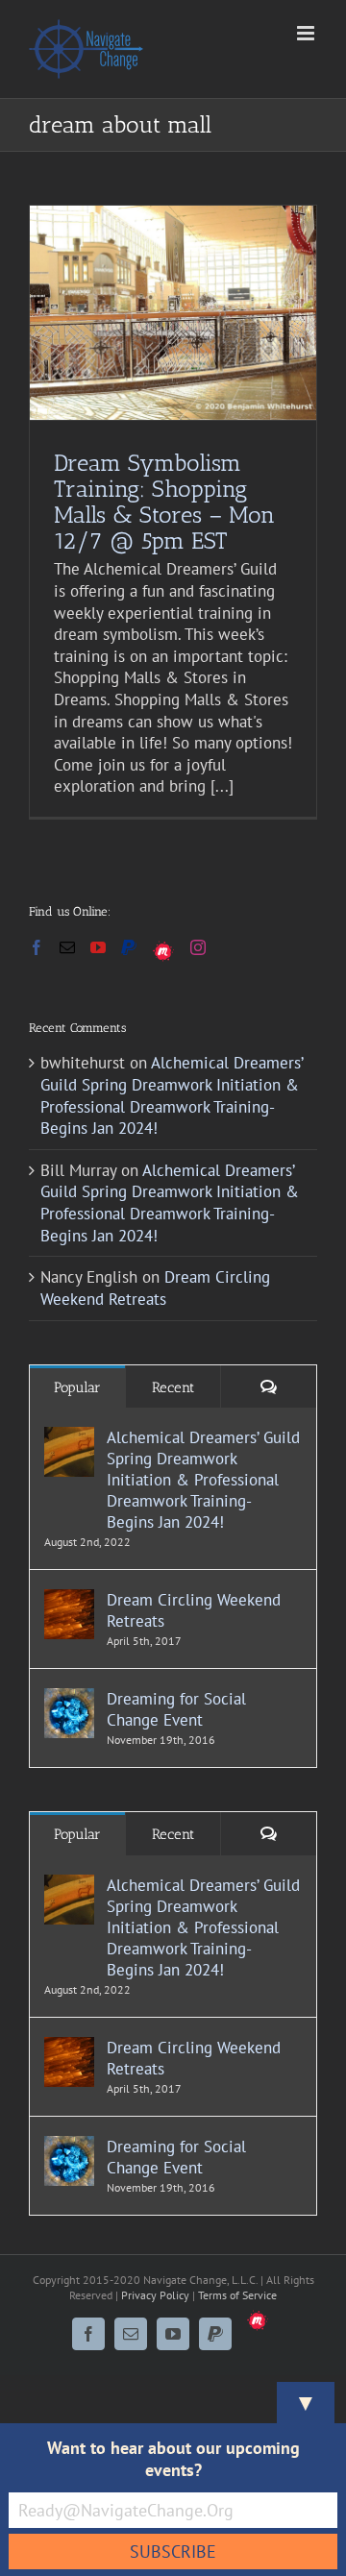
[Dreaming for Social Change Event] (69, 1699)
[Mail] (67, 947)
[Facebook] (37, 947)
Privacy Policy (155, 2295)
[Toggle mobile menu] (307, 33)
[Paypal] (129, 947)
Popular (77, 1387)
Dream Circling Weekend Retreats (155, 1288)
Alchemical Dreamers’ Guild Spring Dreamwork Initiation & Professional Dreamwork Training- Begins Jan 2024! (172, 1095)
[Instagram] (198, 947)
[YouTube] (98, 947)
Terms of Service (237, 2295)
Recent (173, 1387)
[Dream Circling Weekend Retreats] (69, 1600)
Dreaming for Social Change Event (176, 1709)
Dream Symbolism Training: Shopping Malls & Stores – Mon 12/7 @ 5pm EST (164, 502)
